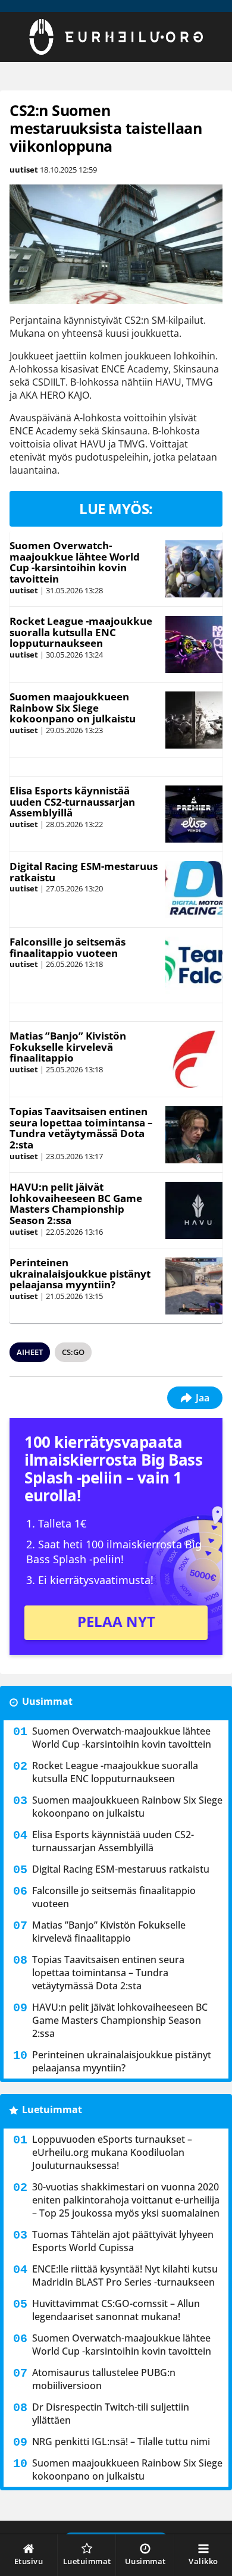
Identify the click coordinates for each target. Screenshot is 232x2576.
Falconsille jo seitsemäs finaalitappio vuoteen (68, 947)
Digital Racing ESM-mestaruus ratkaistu (84, 872)
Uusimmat (47, 1701)
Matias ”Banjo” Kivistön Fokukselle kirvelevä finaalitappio (68, 1047)
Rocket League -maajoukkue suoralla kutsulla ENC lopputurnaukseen (81, 632)
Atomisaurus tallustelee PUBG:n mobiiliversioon (104, 2379)
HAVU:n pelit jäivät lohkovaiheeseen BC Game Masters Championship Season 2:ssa (76, 1204)
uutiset (24, 170)
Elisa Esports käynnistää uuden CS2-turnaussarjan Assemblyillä (72, 802)
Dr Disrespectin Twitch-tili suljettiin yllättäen (111, 2414)
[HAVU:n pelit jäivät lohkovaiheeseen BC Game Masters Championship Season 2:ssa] (194, 1210)
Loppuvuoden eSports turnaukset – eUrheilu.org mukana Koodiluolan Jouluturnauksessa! (112, 2152)
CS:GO (73, 1352)
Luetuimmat (52, 2109)
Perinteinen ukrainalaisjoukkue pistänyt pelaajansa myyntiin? (80, 1273)
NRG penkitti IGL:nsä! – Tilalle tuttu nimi (121, 2442)
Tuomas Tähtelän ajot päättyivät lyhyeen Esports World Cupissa (123, 2241)
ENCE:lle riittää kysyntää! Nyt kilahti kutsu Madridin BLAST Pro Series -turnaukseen (125, 2275)
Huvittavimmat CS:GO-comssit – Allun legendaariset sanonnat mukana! (116, 2310)
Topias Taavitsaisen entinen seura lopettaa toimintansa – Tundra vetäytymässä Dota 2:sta (81, 1128)
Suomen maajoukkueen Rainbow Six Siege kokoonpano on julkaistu (73, 708)
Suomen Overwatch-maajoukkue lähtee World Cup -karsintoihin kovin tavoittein (75, 562)
